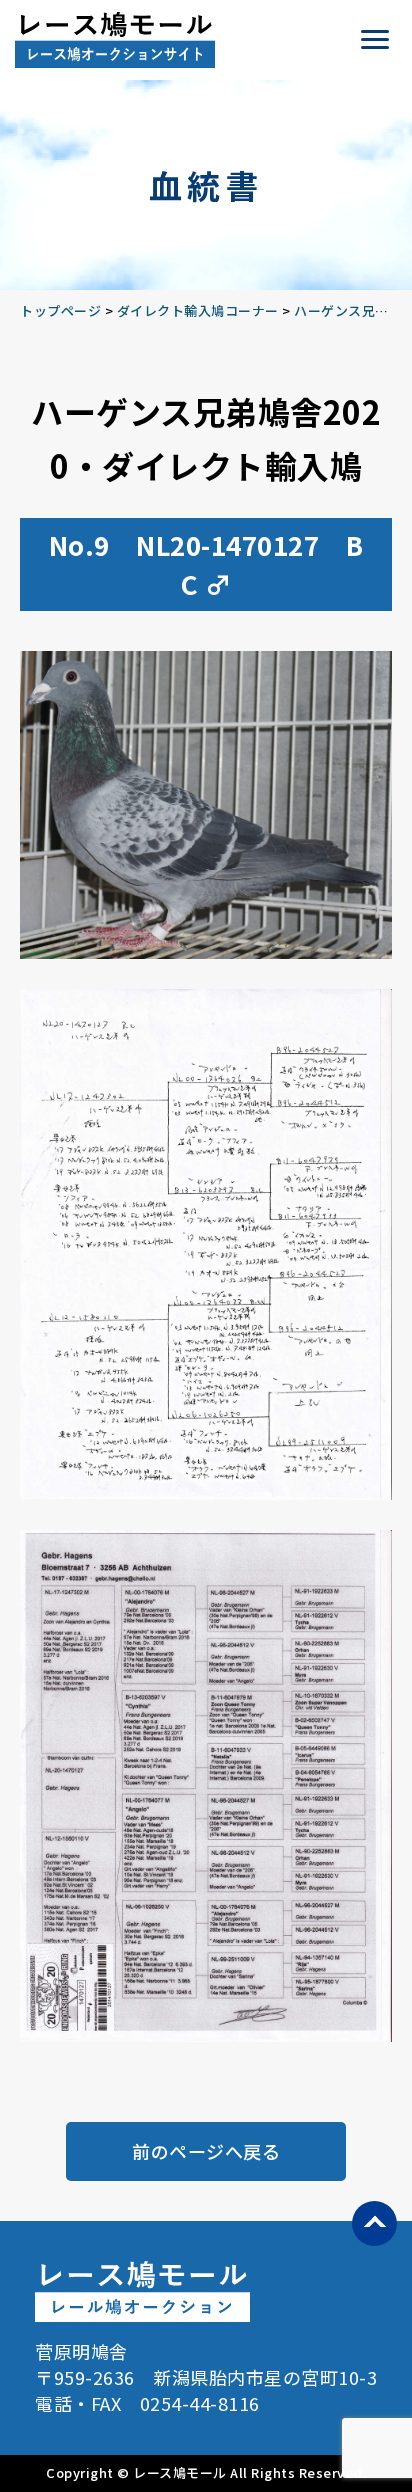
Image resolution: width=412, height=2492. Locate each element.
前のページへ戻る (206, 2151)
